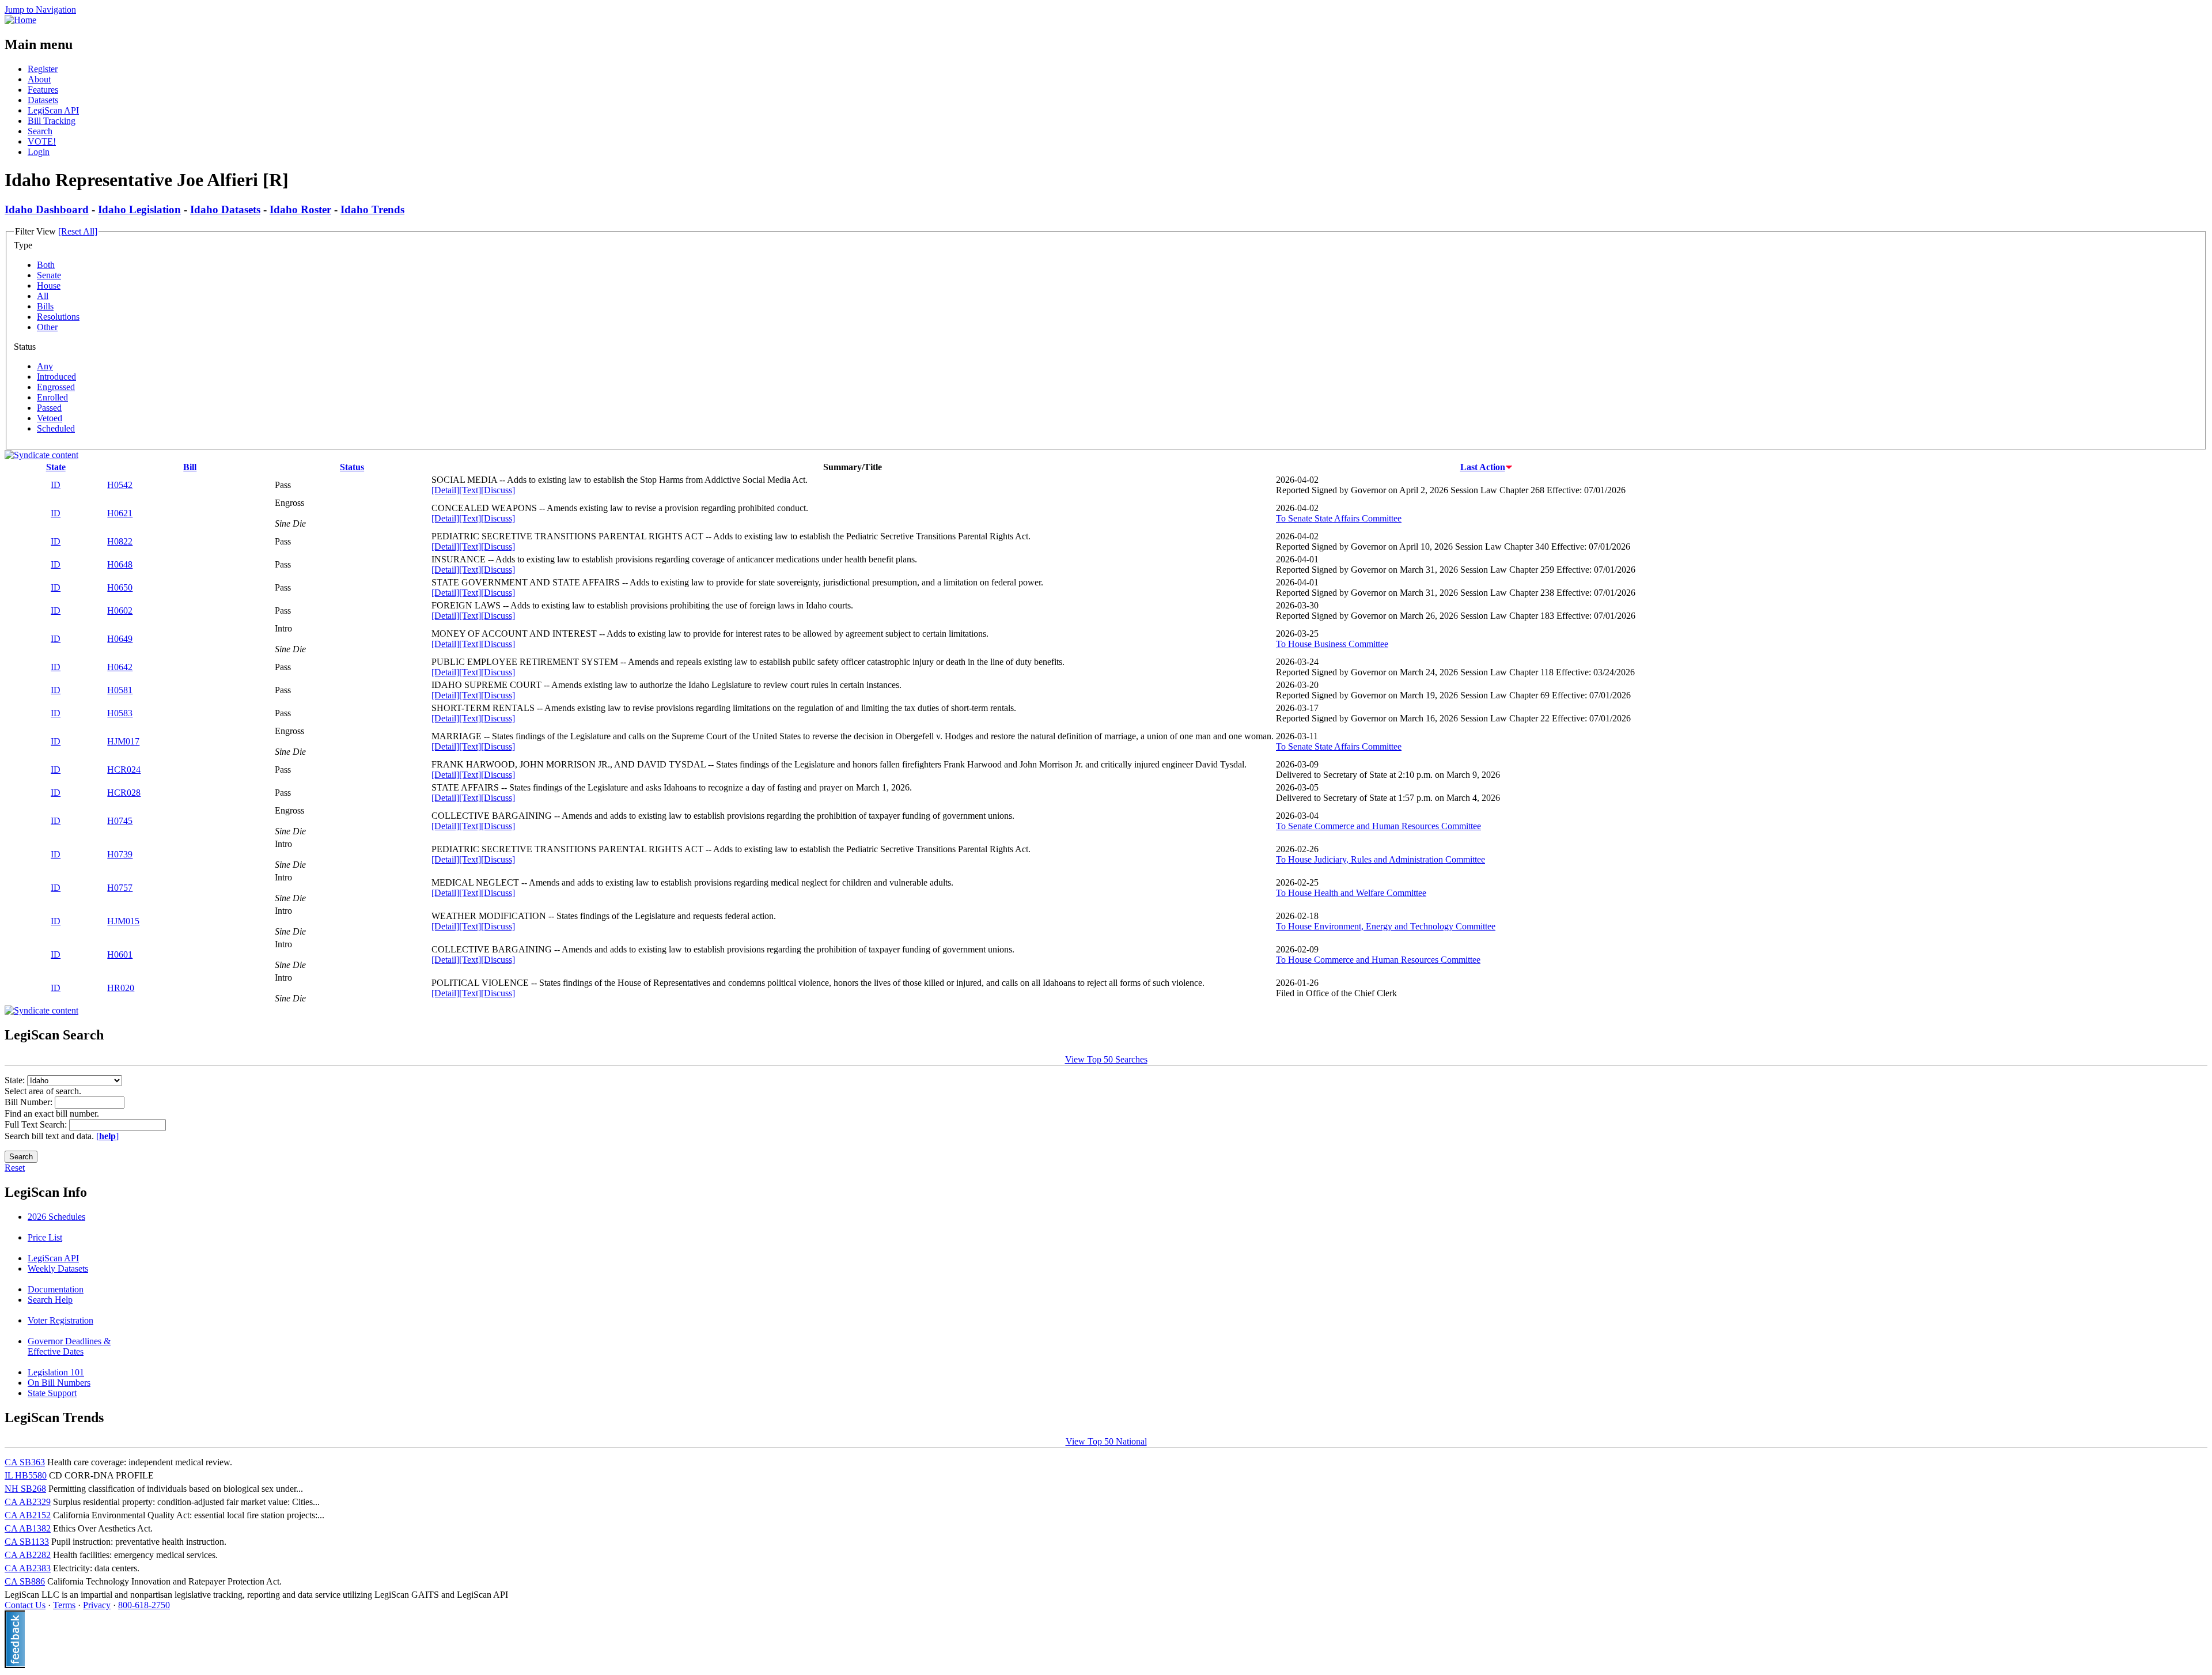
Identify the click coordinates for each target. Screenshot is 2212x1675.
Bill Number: (30, 1102)
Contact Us (25, 1605)
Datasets (43, 100)
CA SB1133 (27, 1542)
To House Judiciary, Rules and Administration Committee (1380, 859)
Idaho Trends (372, 209)
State (56, 467)
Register (43, 69)
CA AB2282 (28, 1555)
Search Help (50, 1300)
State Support (52, 1393)
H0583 (120, 713)
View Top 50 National (1106, 1441)
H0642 (120, 667)
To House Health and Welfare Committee (1351, 893)
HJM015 (123, 921)
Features (43, 90)
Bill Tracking (52, 121)
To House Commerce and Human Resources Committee (1378, 960)
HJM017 (123, 741)
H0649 (120, 639)
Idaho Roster (300, 209)
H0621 (120, 513)
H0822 (120, 541)
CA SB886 (25, 1581)
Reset (15, 1168)
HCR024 (124, 770)
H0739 (120, 854)
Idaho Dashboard (47, 209)
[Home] (20, 20)
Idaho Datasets (225, 209)
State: (16, 1080)
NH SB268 (25, 1489)
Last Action (1483, 467)
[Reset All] (78, 231)
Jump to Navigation (40, 10)
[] (107, 1136)
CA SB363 (25, 1462)
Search (40, 131)
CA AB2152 (28, 1515)
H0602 (120, 610)
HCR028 (124, 793)
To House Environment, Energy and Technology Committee (1386, 926)
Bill (190, 467)
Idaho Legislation (139, 209)
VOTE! (42, 141)
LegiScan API (53, 110)
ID (56, 485)
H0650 (120, 587)
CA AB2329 (28, 1502)
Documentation (56, 1289)
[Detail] (445, 490)
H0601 (120, 954)
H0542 (120, 485)
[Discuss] (498, 490)
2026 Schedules (56, 1217)
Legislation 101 (56, 1372)
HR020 (121, 988)
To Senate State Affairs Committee (1339, 518)
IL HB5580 (26, 1475)
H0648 (120, 564)
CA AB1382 (28, 1528)
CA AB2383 (28, 1568)
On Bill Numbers (59, 1383)
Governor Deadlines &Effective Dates (69, 1346)
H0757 (120, 888)
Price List (45, 1237)
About (39, 79)
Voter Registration (60, 1320)
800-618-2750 (144, 1605)
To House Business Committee (1332, 644)
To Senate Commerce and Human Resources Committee (1378, 826)
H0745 (120, 821)
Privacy (97, 1605)
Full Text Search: (37, 1124)
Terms (64, 1605)
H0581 (120, 690)
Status (352, 467)
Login (39, 152)
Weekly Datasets (58, 1268)
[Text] (470, 490)
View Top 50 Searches (1106, 1059)
